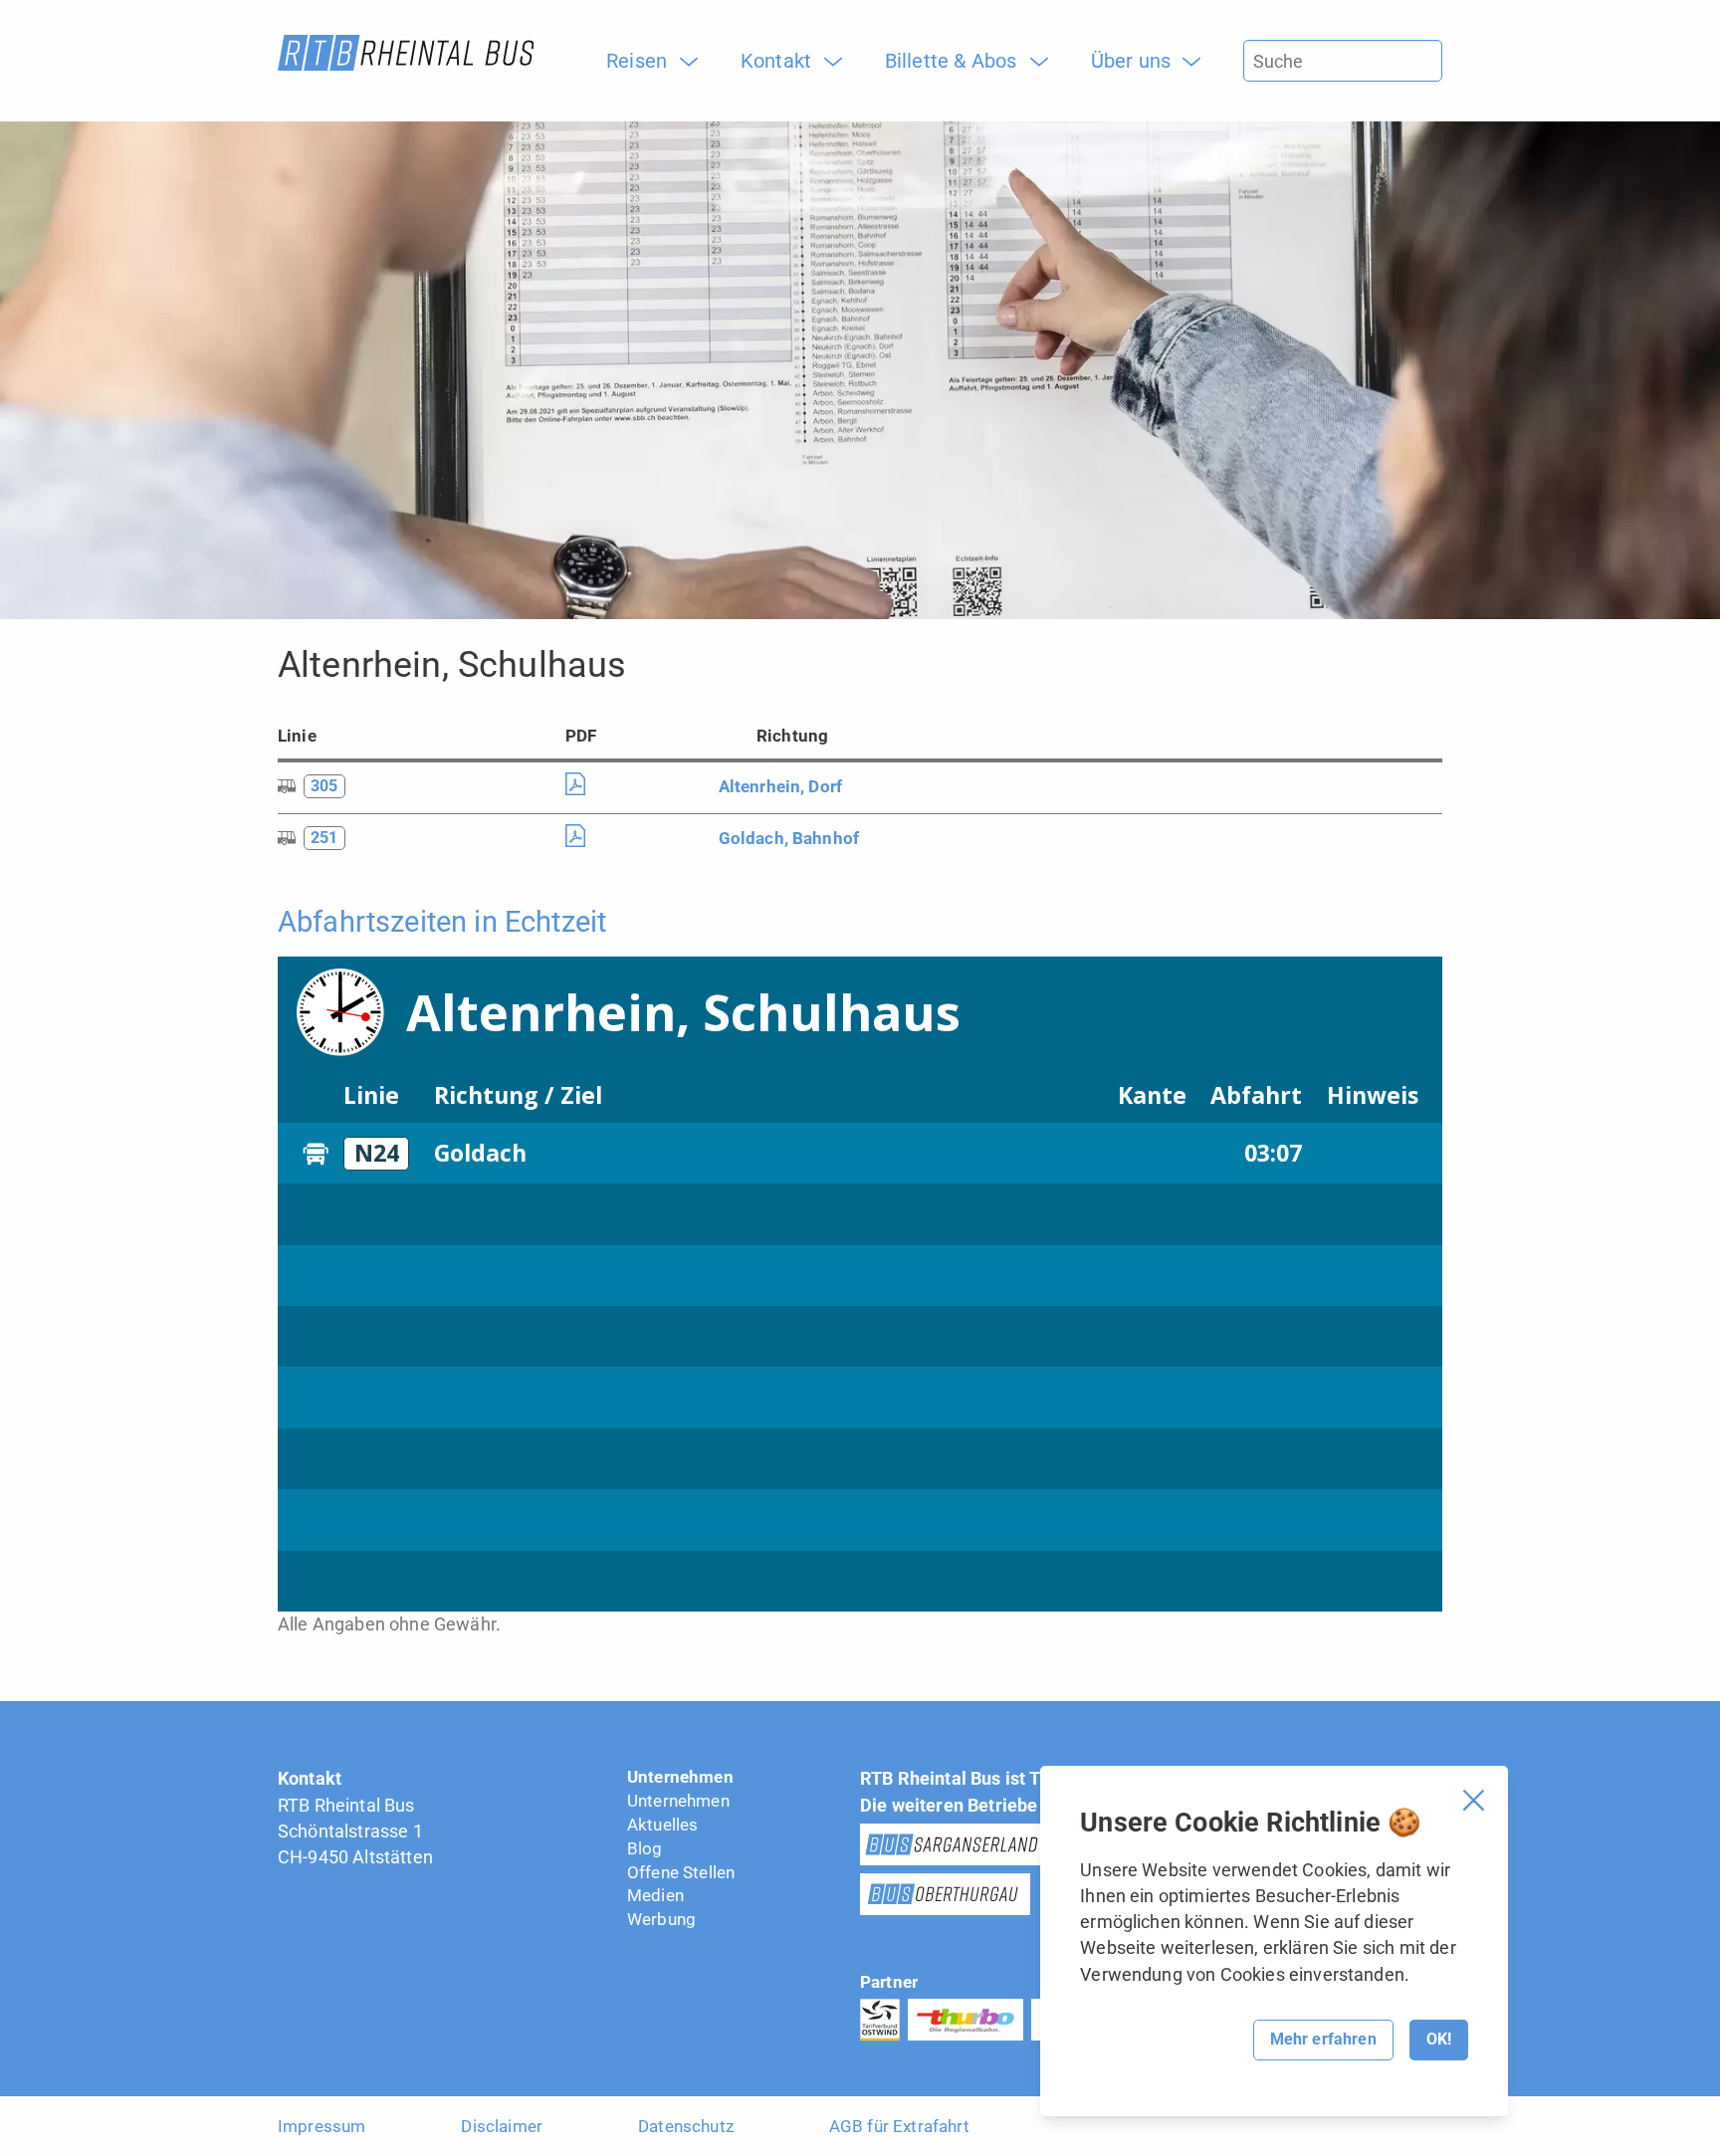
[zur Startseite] (406, 53)
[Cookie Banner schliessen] (1474, 1800)
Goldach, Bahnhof (789, 838)
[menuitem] (644, 61)
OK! (1439, 2039)
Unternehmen (680, 1777)
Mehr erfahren (1323, 2039)
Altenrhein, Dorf (781, 786)
